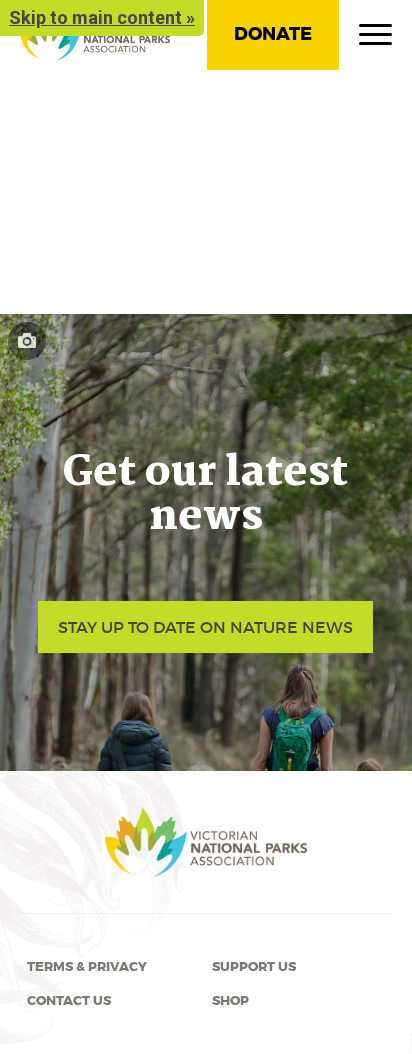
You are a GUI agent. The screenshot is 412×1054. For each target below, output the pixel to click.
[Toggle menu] (375, 39)
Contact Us (69, 1001)
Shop (230, 1001)
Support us (254, 967)
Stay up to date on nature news (205, 627)
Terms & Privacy (87, 967)
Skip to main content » (102, 17)
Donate (273, 34)
